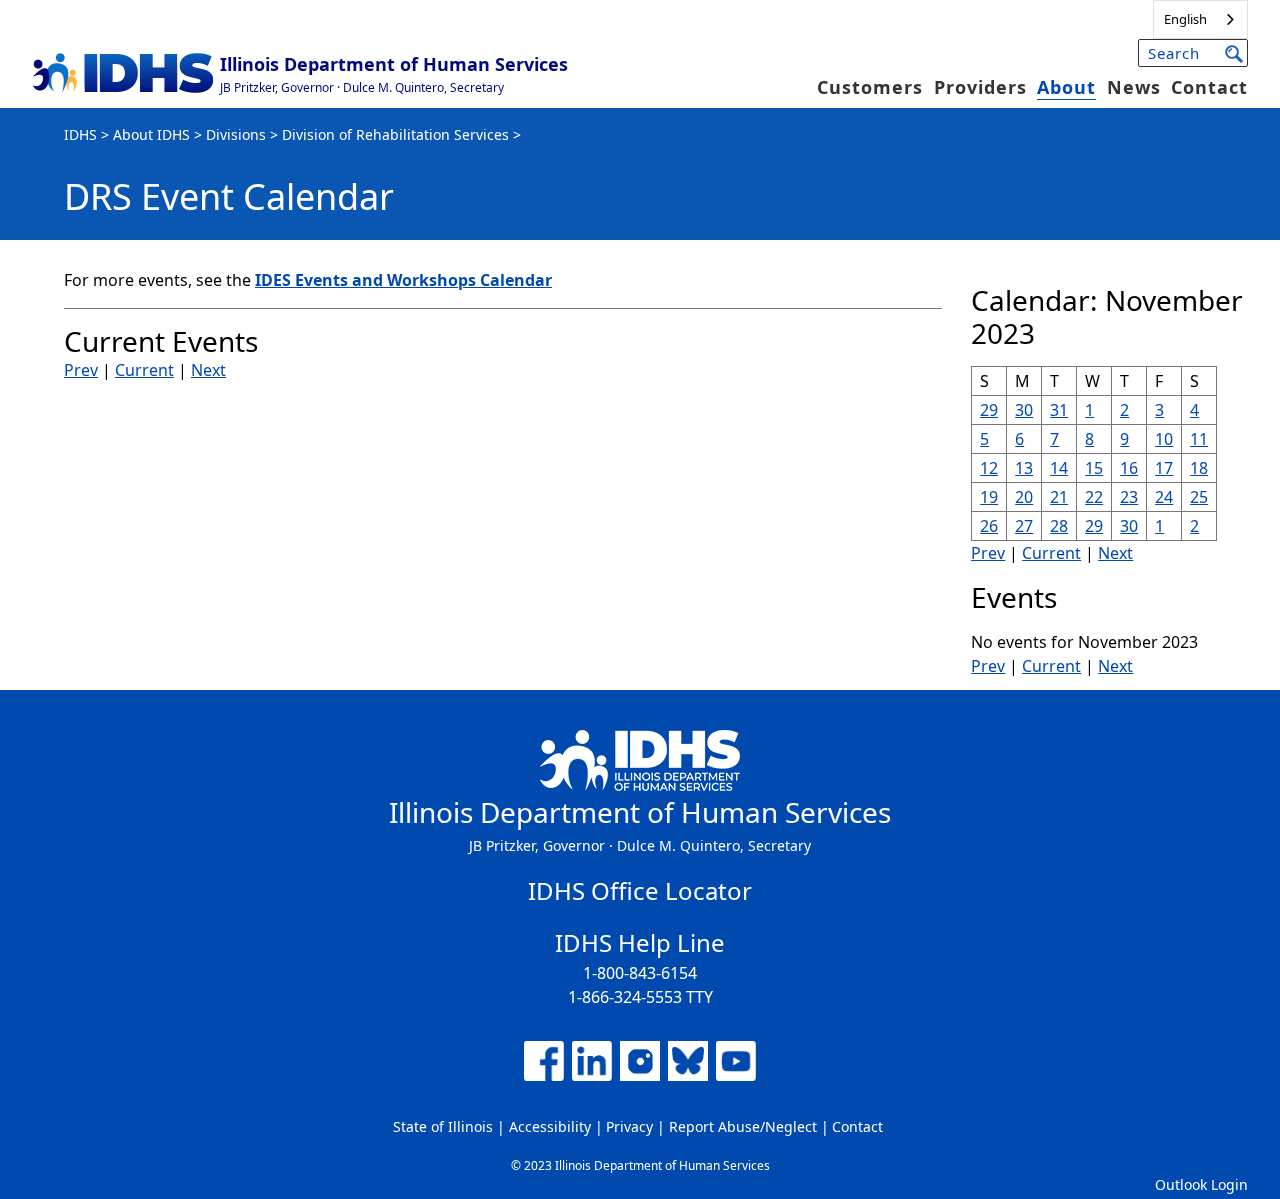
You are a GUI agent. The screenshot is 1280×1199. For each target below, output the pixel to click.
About (1066, 87)
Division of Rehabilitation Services (395, 134)
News (1134, 87)
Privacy (629, 1126)
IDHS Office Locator (640, 890)
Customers (870, 87)
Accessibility (550, 1126)
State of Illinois (443, 1126)
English (1185, 19)
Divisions (236, 134)
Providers (980, 87)
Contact (1209, 87)
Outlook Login (1201, 1184)
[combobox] (1200, 19)
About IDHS (151, 134)
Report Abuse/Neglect (743, 1126)
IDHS (80, 134)
